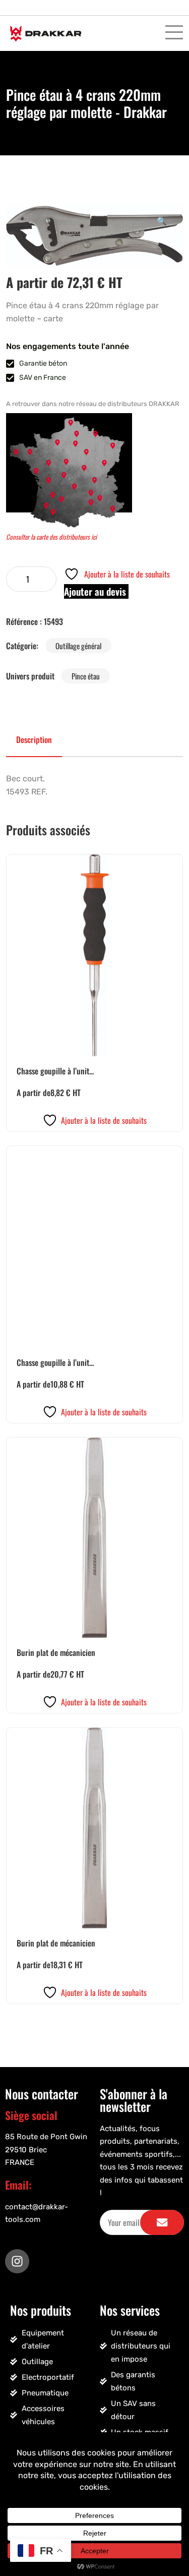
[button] (162, 220)
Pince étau (86, 676)
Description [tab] (34, 739)
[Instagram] (17, 2261)
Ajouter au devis (96, 591)
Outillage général (78, 646)
